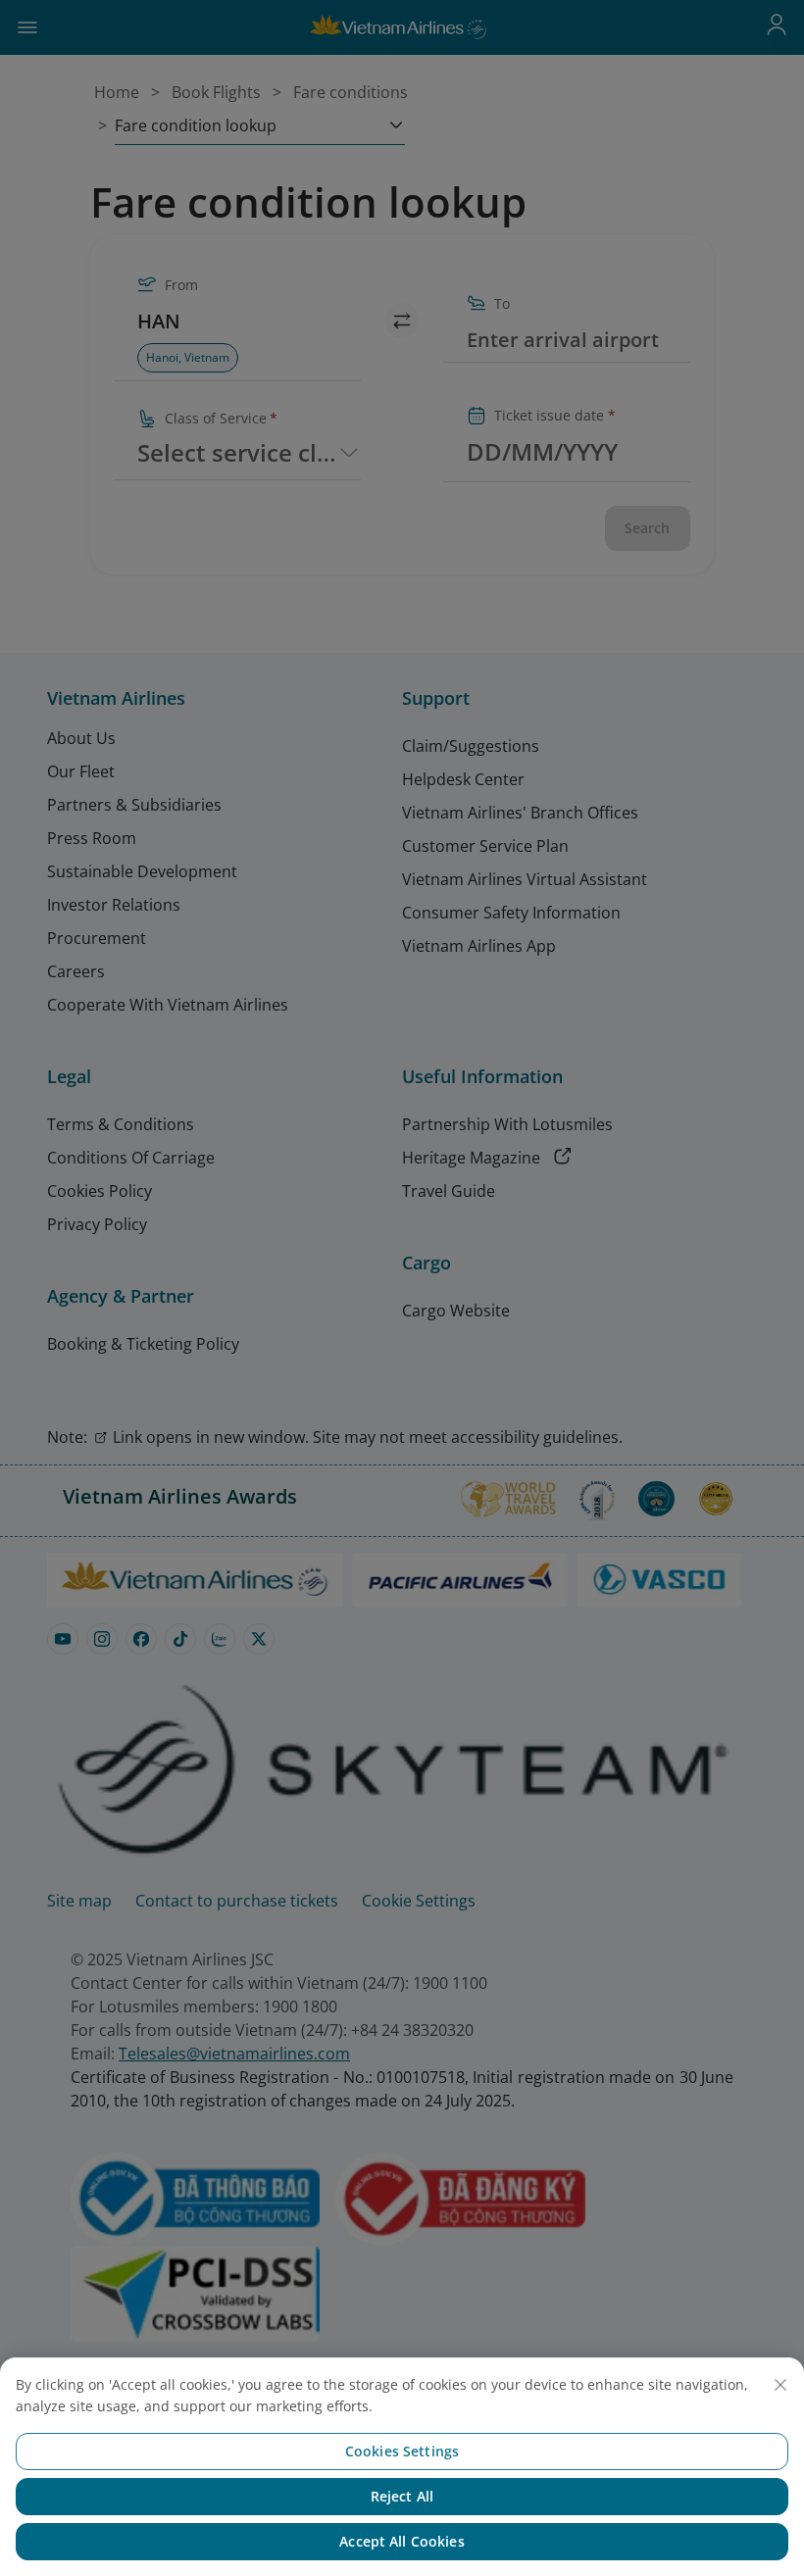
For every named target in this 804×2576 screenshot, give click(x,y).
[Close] (780, 2385)
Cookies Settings (402, 2451)
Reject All (402, 2496)
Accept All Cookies (402, 2541)
